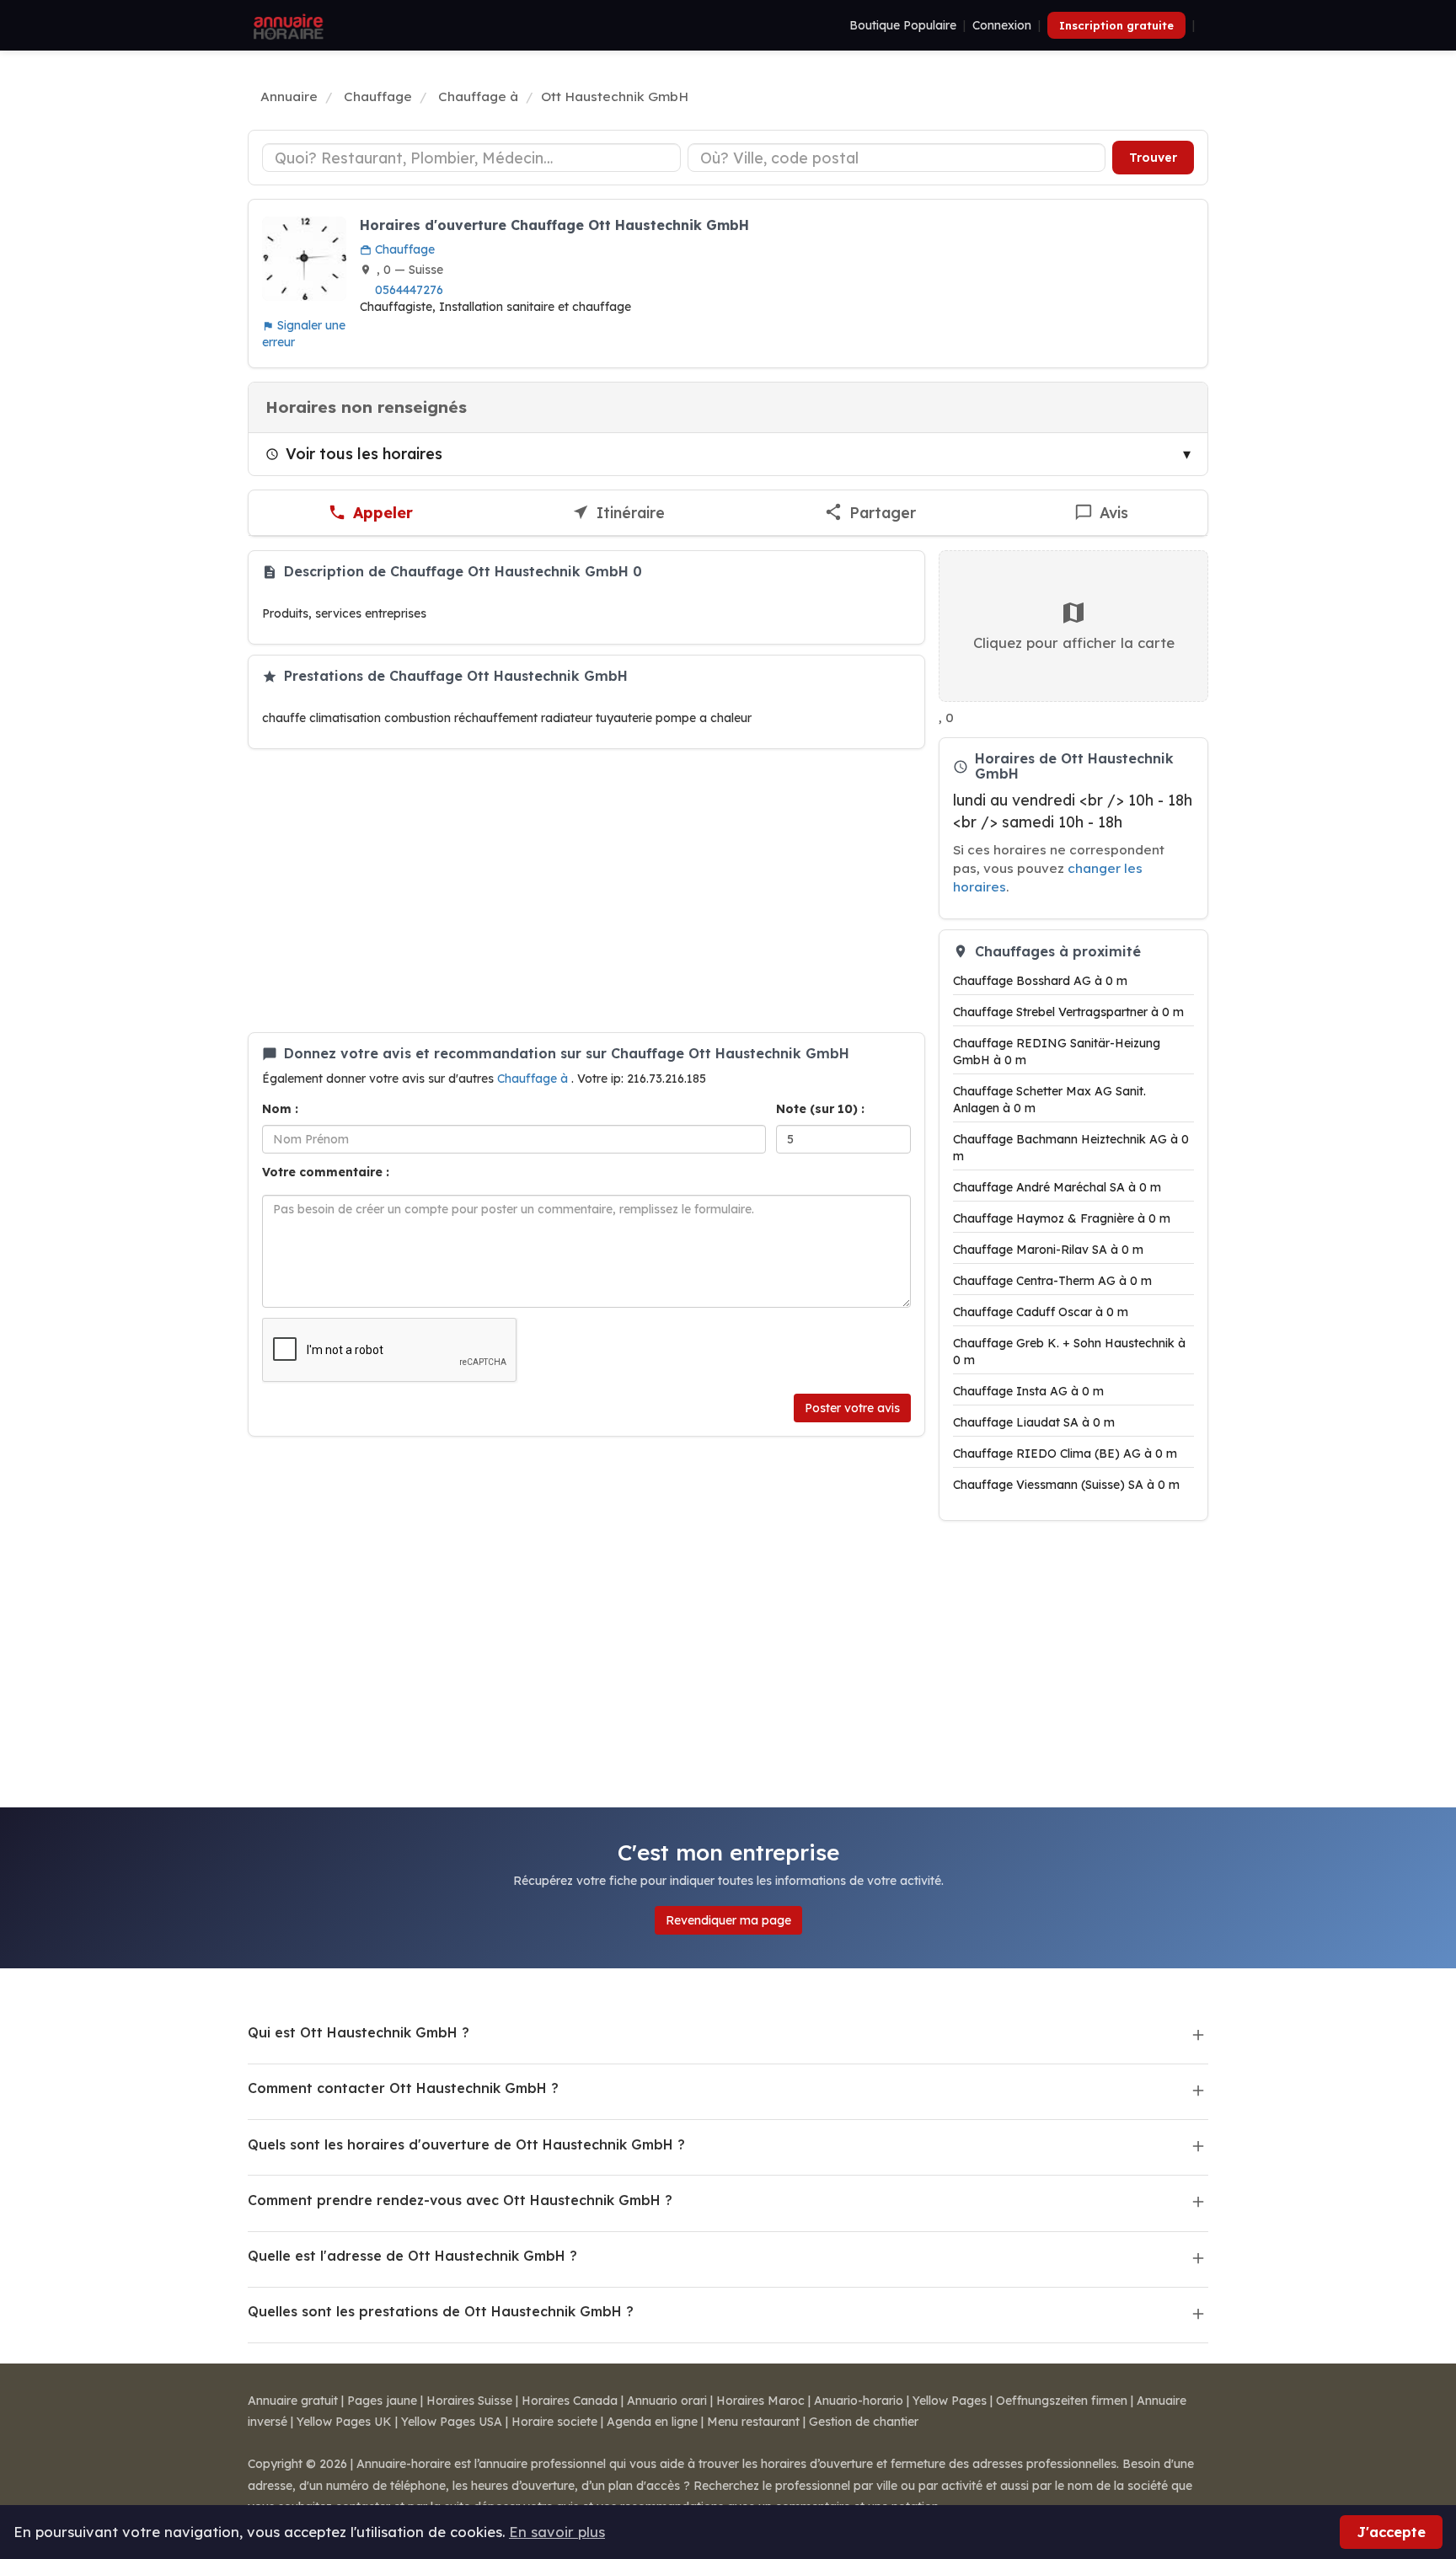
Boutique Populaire (903, 25)
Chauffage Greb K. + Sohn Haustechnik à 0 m (1069, 1352)
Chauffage (403, 249)
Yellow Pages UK (344, 2422)
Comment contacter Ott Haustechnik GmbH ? (403, 2088)
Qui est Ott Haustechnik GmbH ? (359, 2032)
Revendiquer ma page (728, 1920)
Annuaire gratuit (293, 2401)
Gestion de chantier (864, 2422)
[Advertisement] (586, 891)
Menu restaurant (753, 2422)
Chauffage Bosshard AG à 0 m (1040, 981)
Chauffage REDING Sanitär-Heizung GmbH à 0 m (1057, 1052)
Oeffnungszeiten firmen (1062, 2401)
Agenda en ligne (652, 2422)
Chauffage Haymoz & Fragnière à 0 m (1062, 1218)
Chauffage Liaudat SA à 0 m (1034, 1422)
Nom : (280, 1109)
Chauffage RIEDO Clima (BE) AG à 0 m (1065, 1453)
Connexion (1002, 25)
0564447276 (409, 290)
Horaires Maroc (760, 2401)
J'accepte (1391, 2532)
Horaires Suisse (469, 2401)
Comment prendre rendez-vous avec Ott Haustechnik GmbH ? (460, 2200)
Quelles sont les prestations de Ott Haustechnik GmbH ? (441, 2311)
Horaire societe (554, 2422)
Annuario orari (667, 2401)
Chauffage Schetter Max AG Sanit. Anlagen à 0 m (1049, 1100)
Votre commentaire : (326, 1172)
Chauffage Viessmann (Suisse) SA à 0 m (1066, 1485)
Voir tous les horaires (364, 453)
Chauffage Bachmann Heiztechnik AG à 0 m (1071, 1148)
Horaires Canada (570, 2401)
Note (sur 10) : (820, 1109)
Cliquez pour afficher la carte (1074, 642)
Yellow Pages (950, 2401)
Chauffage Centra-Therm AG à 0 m (1052, 1281)
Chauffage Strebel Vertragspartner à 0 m (1068, 1012)
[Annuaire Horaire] (286, 25)
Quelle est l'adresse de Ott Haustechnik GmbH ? (412, 2256)
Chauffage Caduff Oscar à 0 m (1041, 1312)
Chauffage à (534, 1079)
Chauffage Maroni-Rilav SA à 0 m (1048, 1250)
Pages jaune (382, 2401)
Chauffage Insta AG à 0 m (1028, 1391)
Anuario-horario (859, 2401)
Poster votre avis (852, 1408)
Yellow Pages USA (452, 2422)
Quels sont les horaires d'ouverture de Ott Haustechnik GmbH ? (466, 2144)
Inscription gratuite (1116, 25)
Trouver (1153, 158)
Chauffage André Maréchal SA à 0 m (1057, 1187)
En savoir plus (557, 2532)
